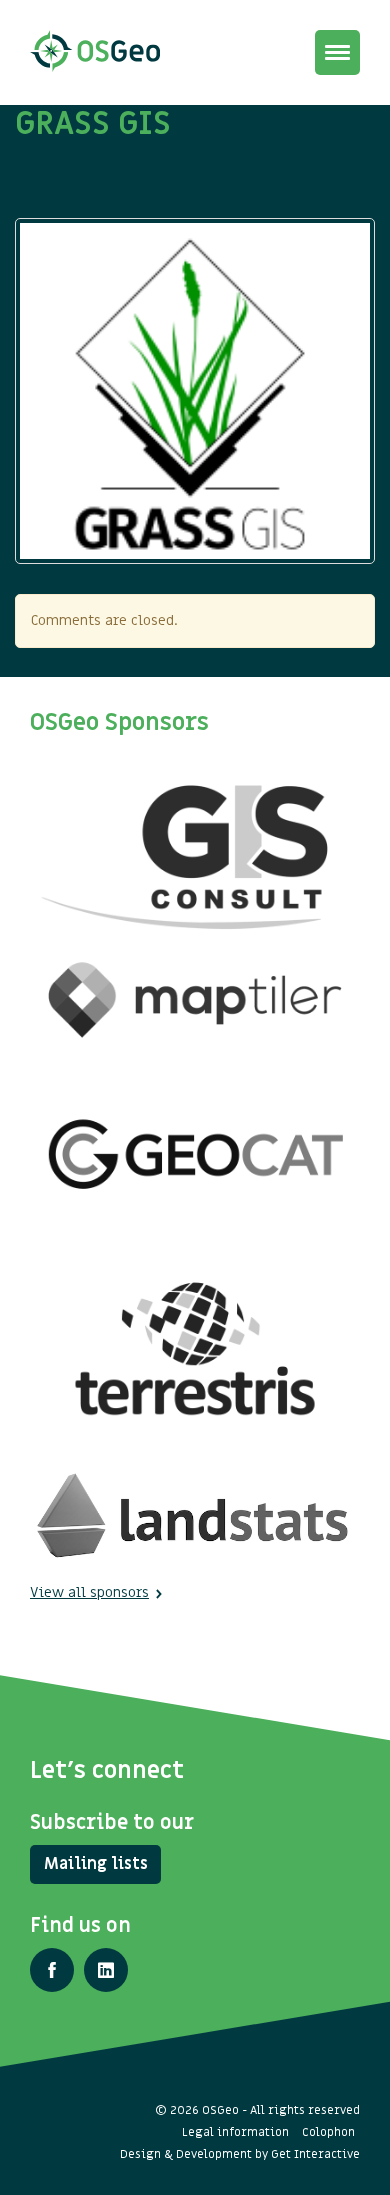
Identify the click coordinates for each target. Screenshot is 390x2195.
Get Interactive (315, 2154)
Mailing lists (96, 1864)
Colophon (328, 2132)
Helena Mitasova (90, 191)
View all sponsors (89, 1592)
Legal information (235, 2132)
